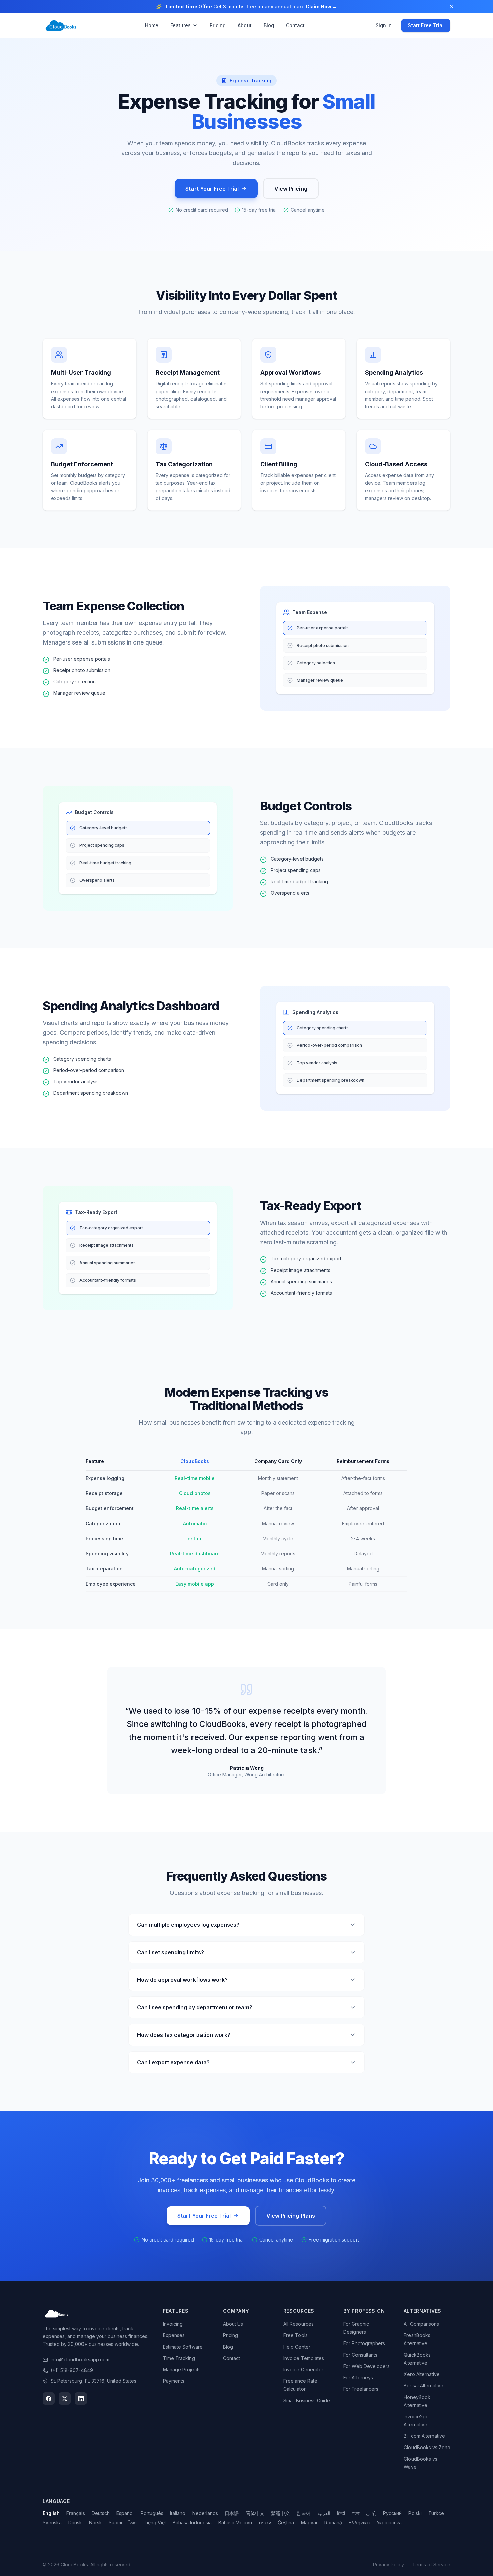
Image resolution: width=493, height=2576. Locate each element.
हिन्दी (341, 2513)
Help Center (297, 2347)
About (245, 25)
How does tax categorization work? (184, 2035)
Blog (269, 25)
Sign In (384, 25)
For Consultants (360, 2355)
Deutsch (101, 2513)
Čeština (286, 2522)
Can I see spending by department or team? (195, 2007)
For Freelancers (361, 2389)
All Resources (298, 2324)
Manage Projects (182, 2369)
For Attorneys (358, 2378)
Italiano (178, 2513)
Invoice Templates (304, 2358)
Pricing (218, 25)
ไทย (133, 2522)
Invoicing (173, 2324)
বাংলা (356, 2513)
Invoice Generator (303, 2369)
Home (152, 25)
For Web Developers (367, 2366)
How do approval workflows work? (182, 1980)
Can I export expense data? (173, 2062)
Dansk (75, 2522)
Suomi (115, 2522)
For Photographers (364, 2343)
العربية (324, 2513)
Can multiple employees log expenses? (188, 1925)
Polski (415, 2513)
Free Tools (295, 2335)
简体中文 (255, 2513)
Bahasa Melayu (235, 2522)
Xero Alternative (422, 2374)
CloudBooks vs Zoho (427, 2447)
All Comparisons (421, 2324)
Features (181, 25)
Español (125, 2513)
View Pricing (291, 189)
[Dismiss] (452, 7)
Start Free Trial (426, 25)
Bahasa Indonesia (192, 2522)
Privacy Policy (389, 2564)
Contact (295, 25)
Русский (392, 2513)
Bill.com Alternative (424, 2436)
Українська (389, 2522)
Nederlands (205, 2513)
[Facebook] (49, 2399)
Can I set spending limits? (170, 1952)
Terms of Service (431, 2564)
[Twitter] (65, 2399)
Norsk (95, 2522)
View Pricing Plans (291, 2216)
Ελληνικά (359, 2522)
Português (152, 2513)
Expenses (174, 2335)
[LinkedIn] (81, 2399)
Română (333, 2522)
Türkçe (436, 2513)
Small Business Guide (307, 2400)
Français (76, 2513)
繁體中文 (280, 2513)
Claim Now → (321, 7)
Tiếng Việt (155, 2522)
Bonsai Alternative (424, 2386)
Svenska (52, 2522)
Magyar (309, 2522)
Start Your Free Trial (212, 189)
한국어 (304, 2513)
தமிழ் (371, 2513)
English (51, 2513)
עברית (265, 2522)
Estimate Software (183, 2347)
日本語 (232, 2513)
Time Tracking (179, 2358)
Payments (174, 2381)
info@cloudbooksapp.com (80, 2359)
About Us (233, 2324)
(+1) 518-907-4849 (72, 2370)
